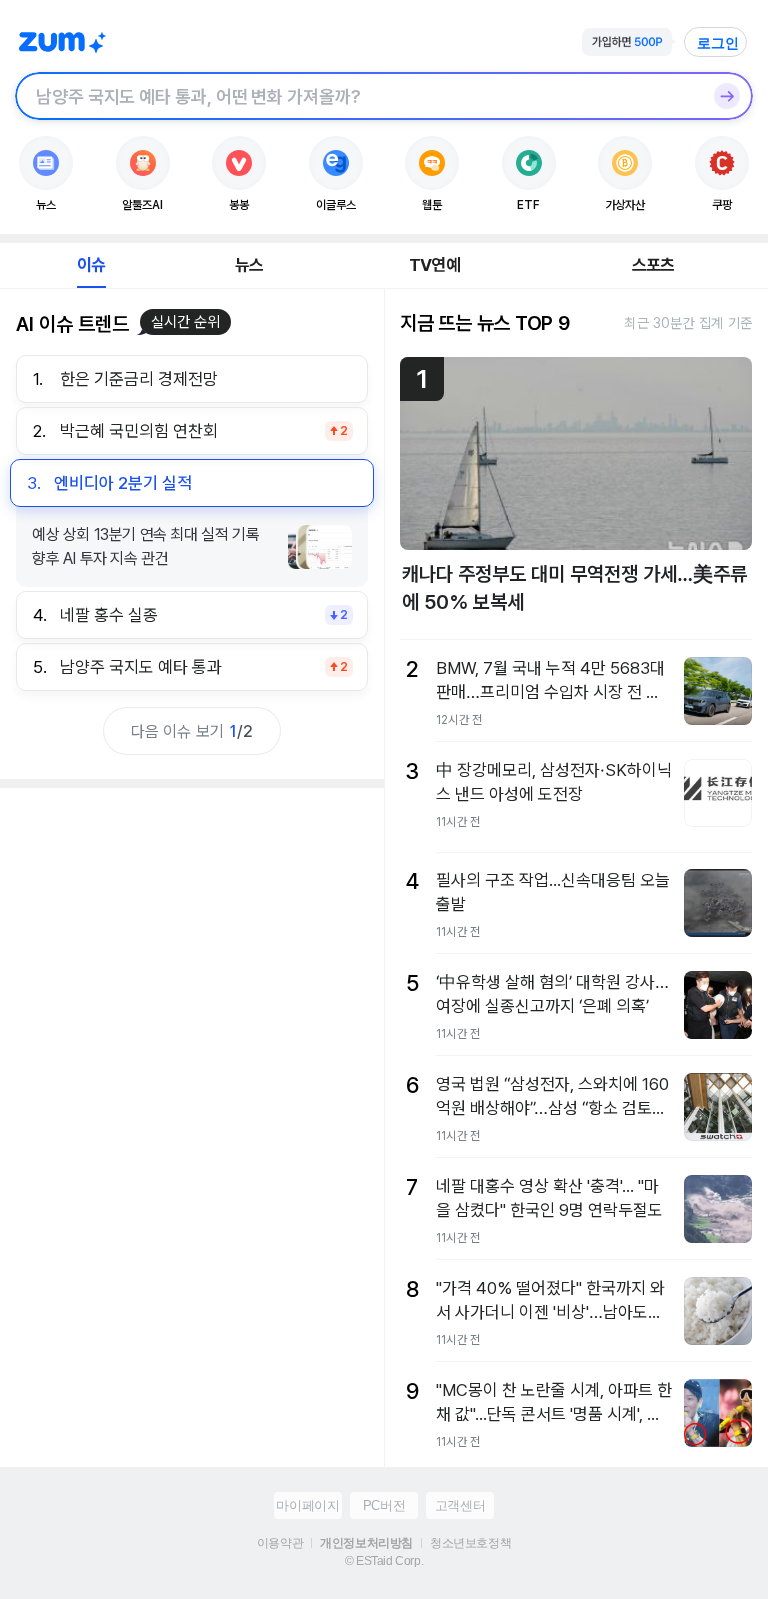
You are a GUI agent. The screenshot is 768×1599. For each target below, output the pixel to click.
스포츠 (653, 265)
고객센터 (460, 1505)
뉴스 (249, 265)
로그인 (718, 43)
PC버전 (384, 1505)
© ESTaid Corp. (384, 1561)
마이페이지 (307, 1505)
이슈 (91, 265)
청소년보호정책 (470, 1543)
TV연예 (434, 265)
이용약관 (280, 1543)
